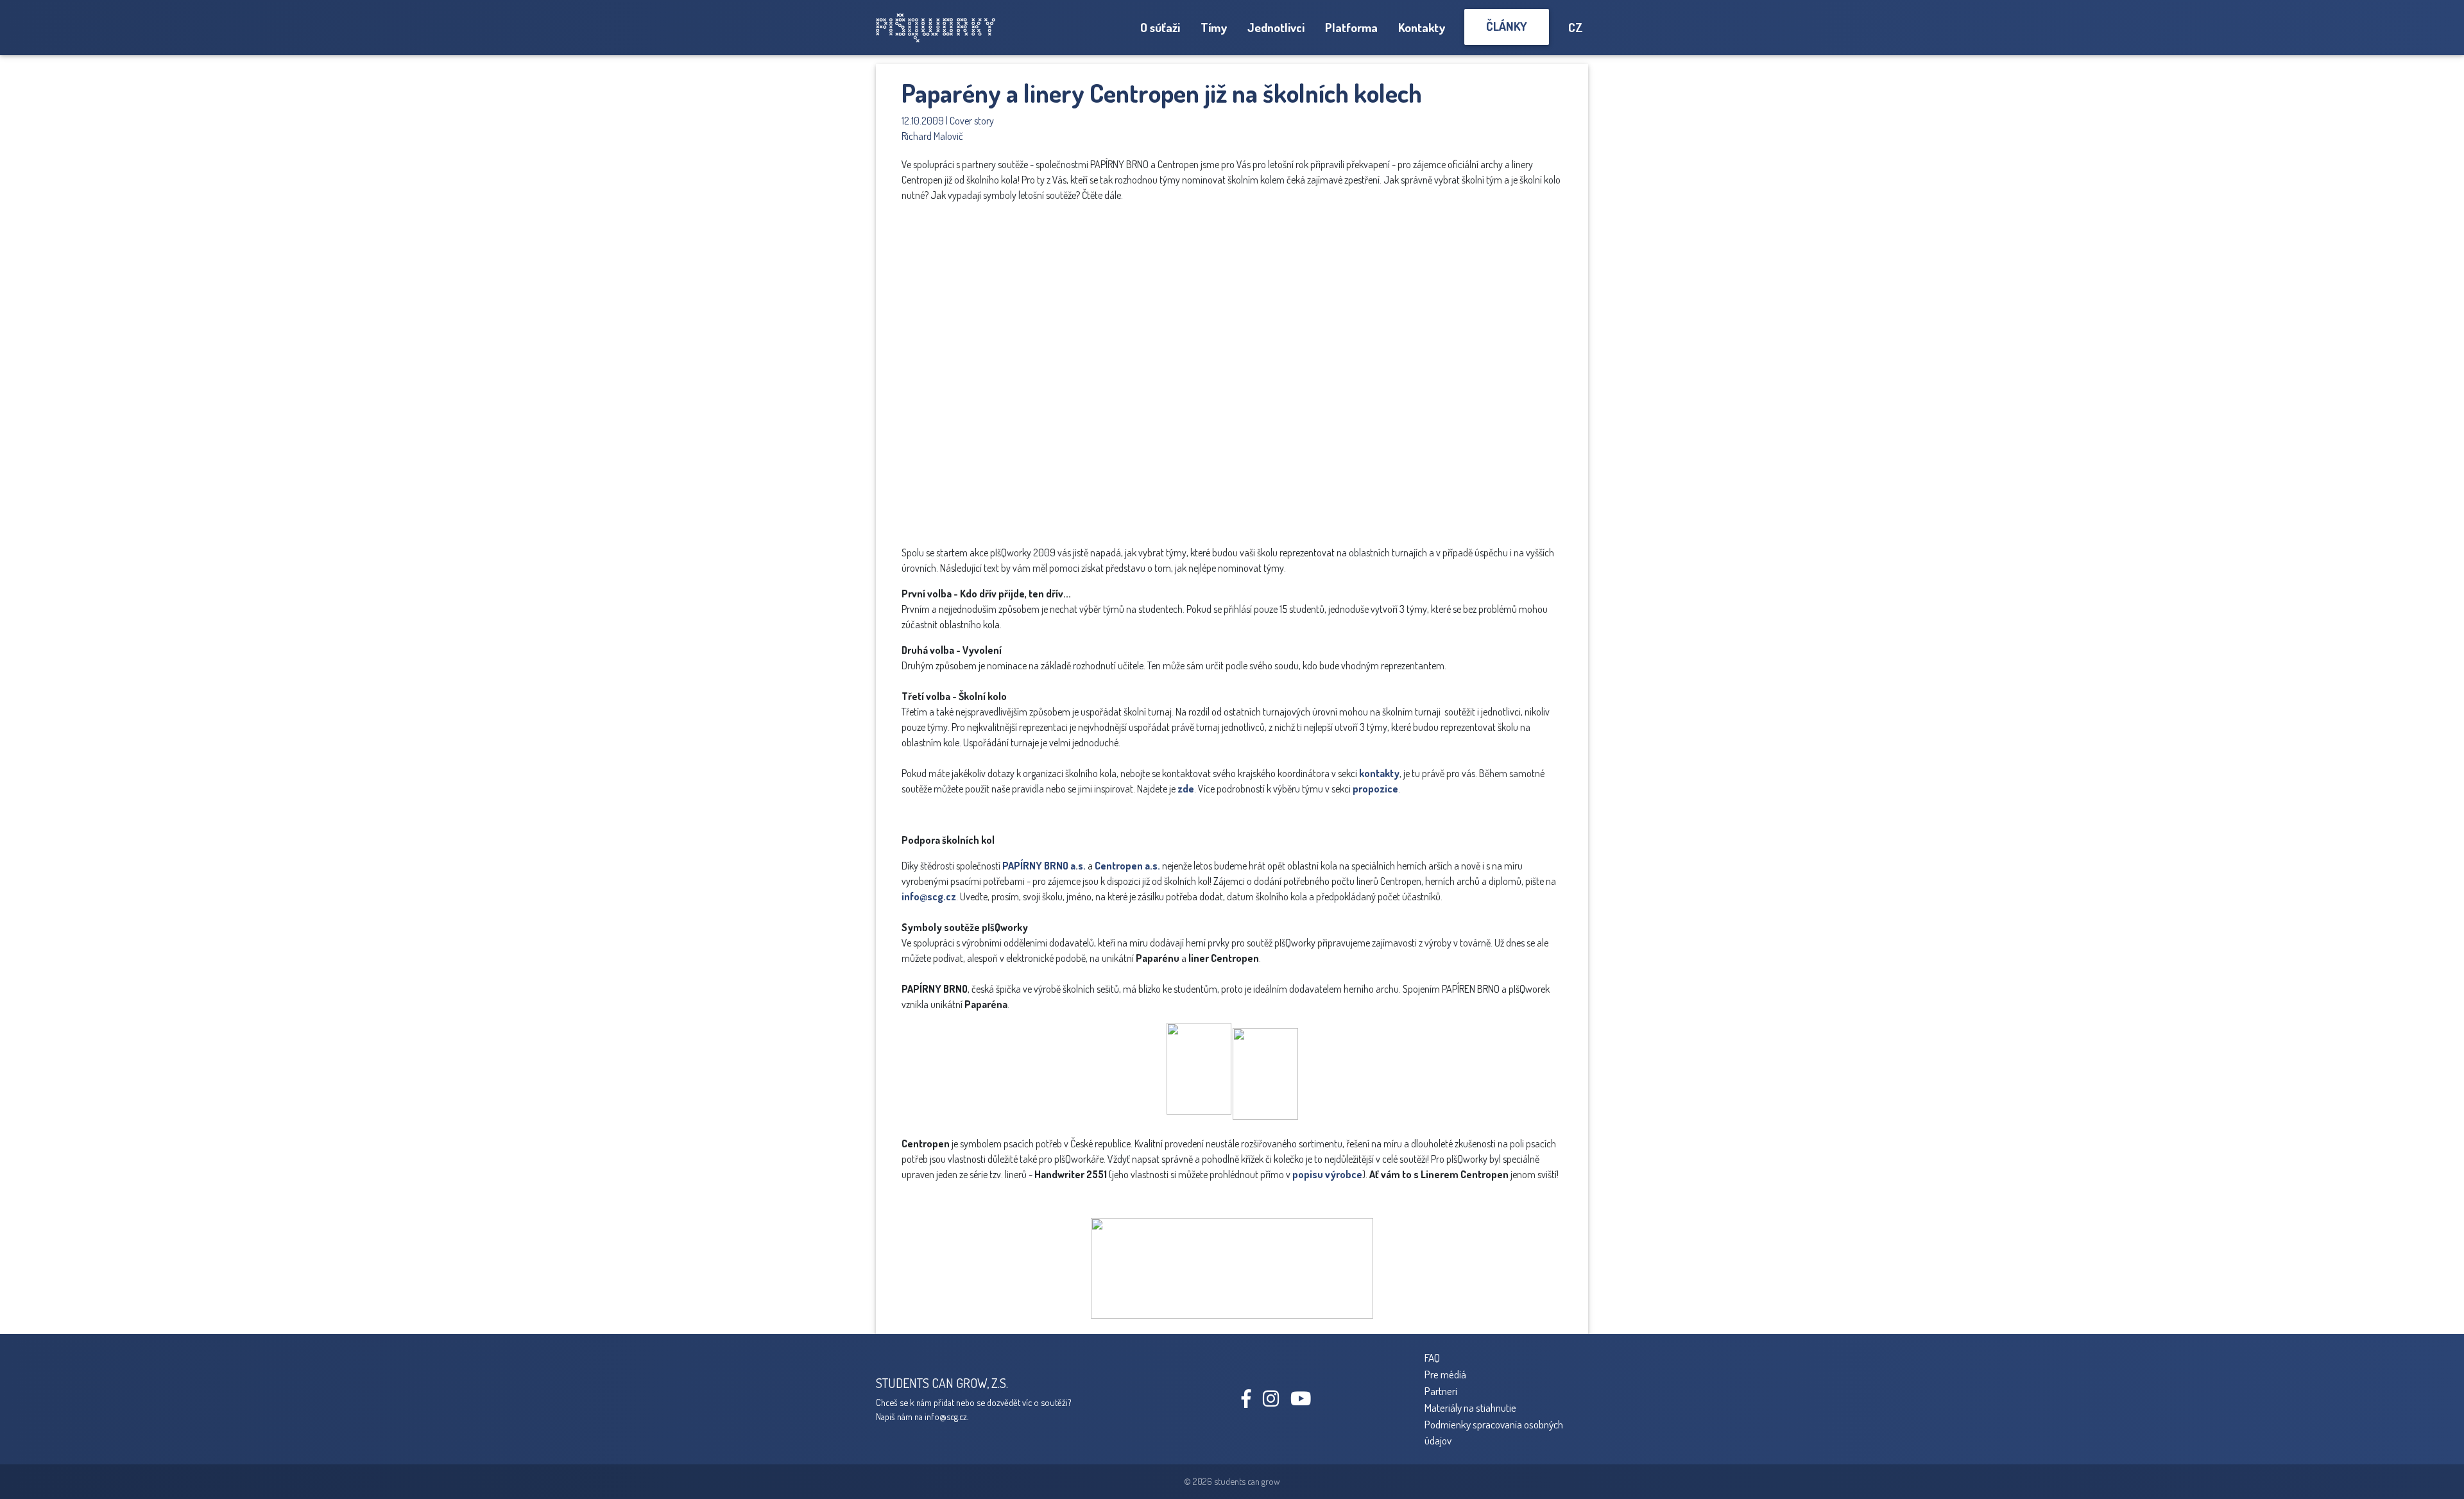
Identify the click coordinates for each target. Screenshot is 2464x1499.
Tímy (1214, 27)
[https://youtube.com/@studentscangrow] (1305, 1401)
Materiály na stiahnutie (1470, 1407)
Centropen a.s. (1127, 866)
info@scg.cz (929, 896)
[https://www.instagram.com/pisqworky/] (1276, 1401)
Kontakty (1422, 27)
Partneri (1441, 1391)
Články (1507, 26)
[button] (1437, 225)
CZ (1576, 27)
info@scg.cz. (946, 1416)
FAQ (1432, 1357)
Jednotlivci (1276, 27)
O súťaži (1160, 27)
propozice (1375, 789)
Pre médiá (1445, 1374)
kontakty (1379, 773)
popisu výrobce (1327, 1174)
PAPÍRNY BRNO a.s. (1044, 866)
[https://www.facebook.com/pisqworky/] (1251, 1401)
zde (1186, 789)
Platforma (1351, 27)
